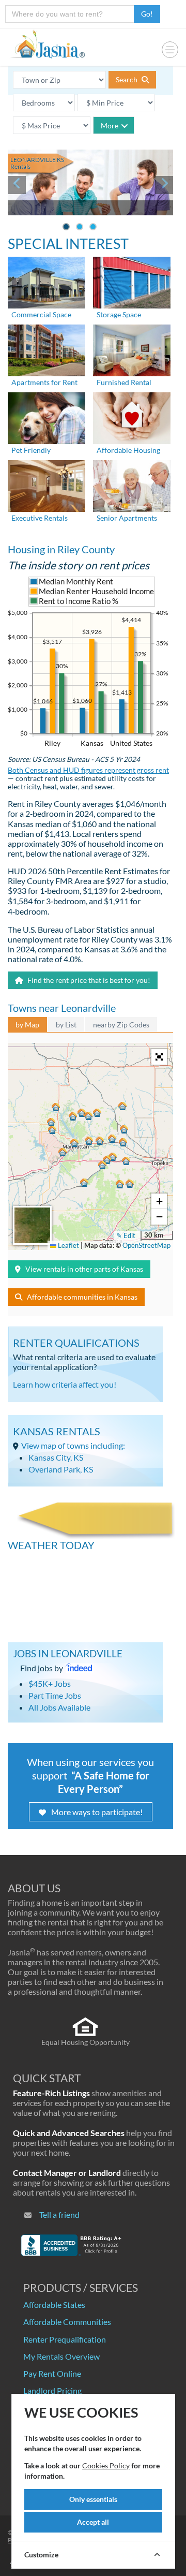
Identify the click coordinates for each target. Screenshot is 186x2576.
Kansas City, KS (56, 1457)
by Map (27, 1025)
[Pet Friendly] (47, 417)
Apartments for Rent (44, 382)
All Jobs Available (59, 1707)
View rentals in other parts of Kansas (84, 1269)
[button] (74, 1143)
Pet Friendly (31, 450)
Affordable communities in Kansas (82, 1297)
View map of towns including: (73, 1445)
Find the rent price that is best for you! (88, 980)
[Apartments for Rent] (47, 350)
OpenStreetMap (146, 1245)
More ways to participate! (97, 1812)
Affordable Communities (67, 2322)
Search (127, 79)
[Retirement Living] (132, 485)
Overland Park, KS (61, 1469)
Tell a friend (59, 2214)
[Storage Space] (132, 282)
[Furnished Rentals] (132, 350)
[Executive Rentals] (47, 485)
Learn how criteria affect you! (65, 1384)
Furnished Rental (124, 382)
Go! (147, 14)
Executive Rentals (40, 518)
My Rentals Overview (61, 2356)
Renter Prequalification (65, 2339)
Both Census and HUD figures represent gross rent (88, 770)
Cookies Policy (106, 2465)
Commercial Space (41, 314)
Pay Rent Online (52, 2373)
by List (66, 1025)
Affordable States (54, 2305)
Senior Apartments (127, 518)
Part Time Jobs (55, 1695)
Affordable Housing (128, 450)
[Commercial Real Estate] (47, 282)
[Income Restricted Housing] (132, 417)
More (110, 126)
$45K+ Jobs (50, 1683)
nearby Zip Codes (121, 1025)
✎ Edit (126, 1235)
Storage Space (119, 314)
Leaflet (68, 1245)
